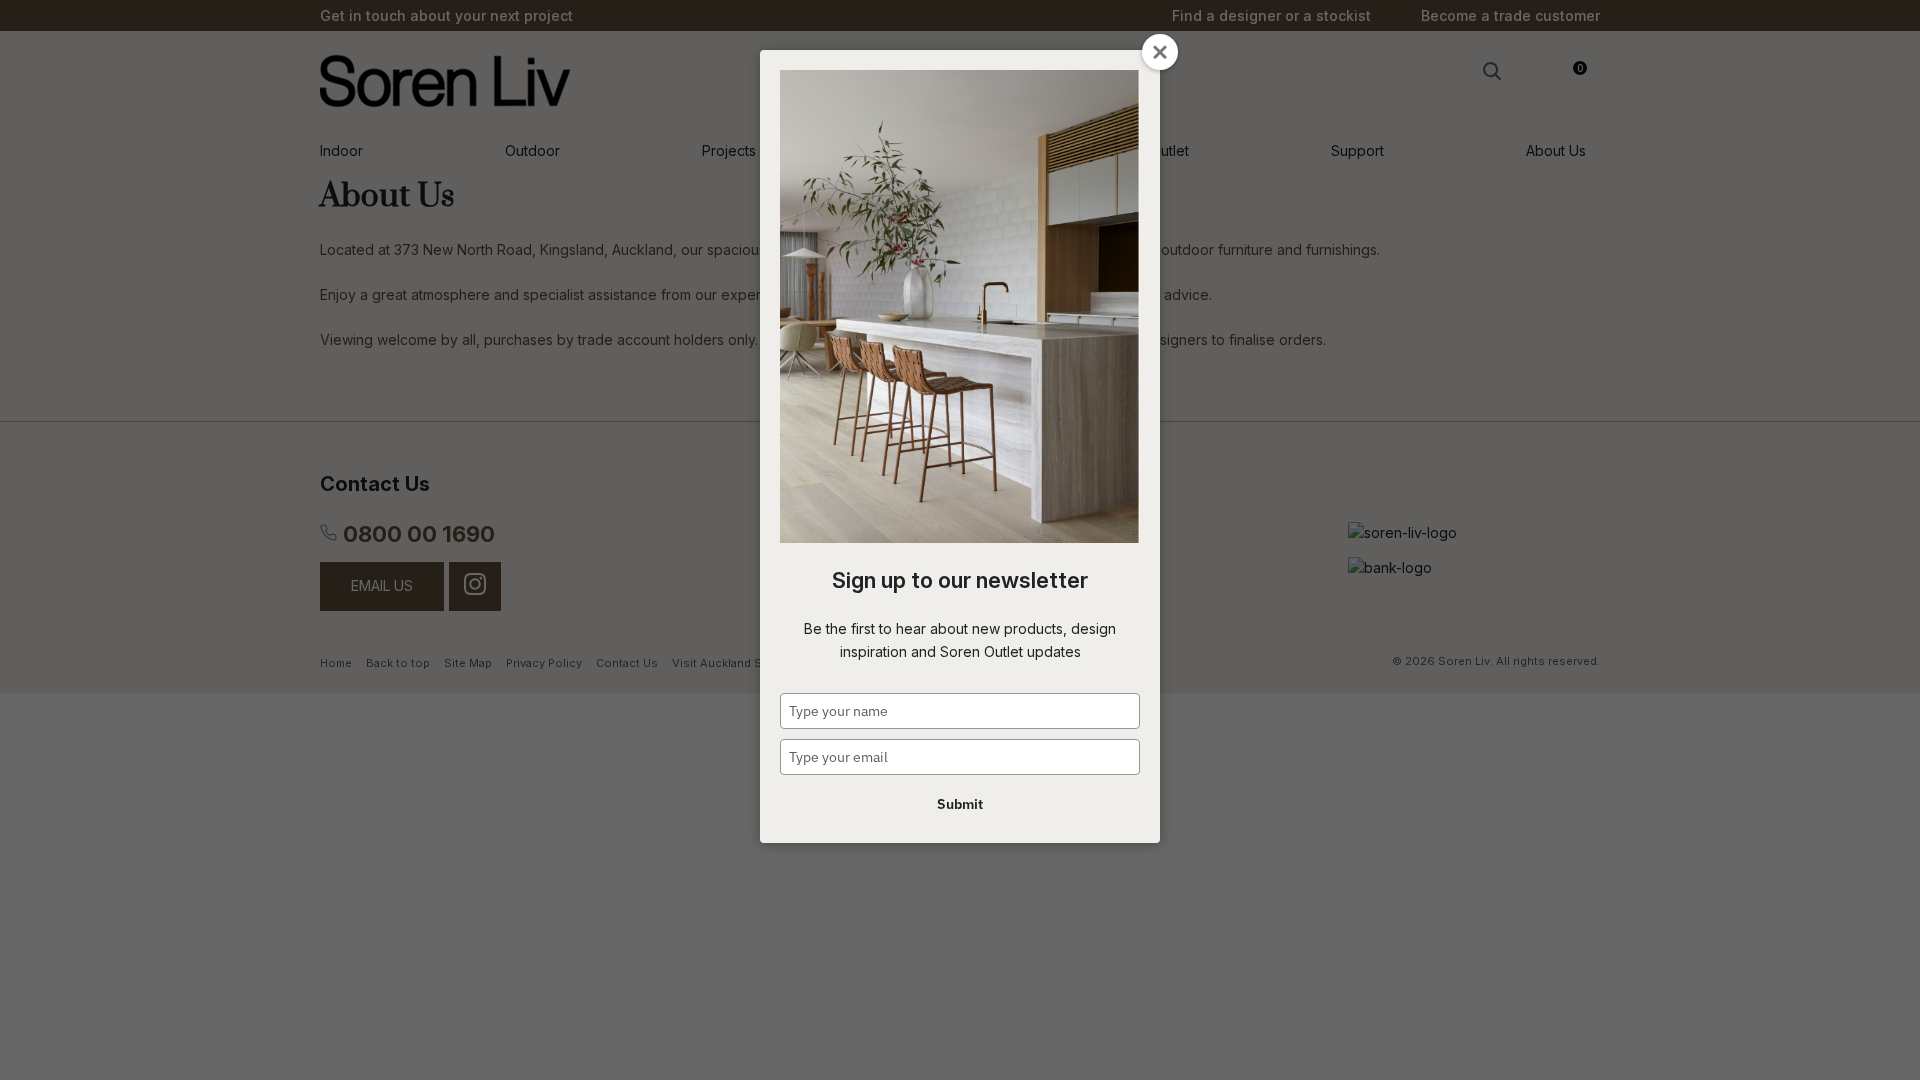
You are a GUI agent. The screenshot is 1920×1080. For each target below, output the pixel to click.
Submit (960, 804)
